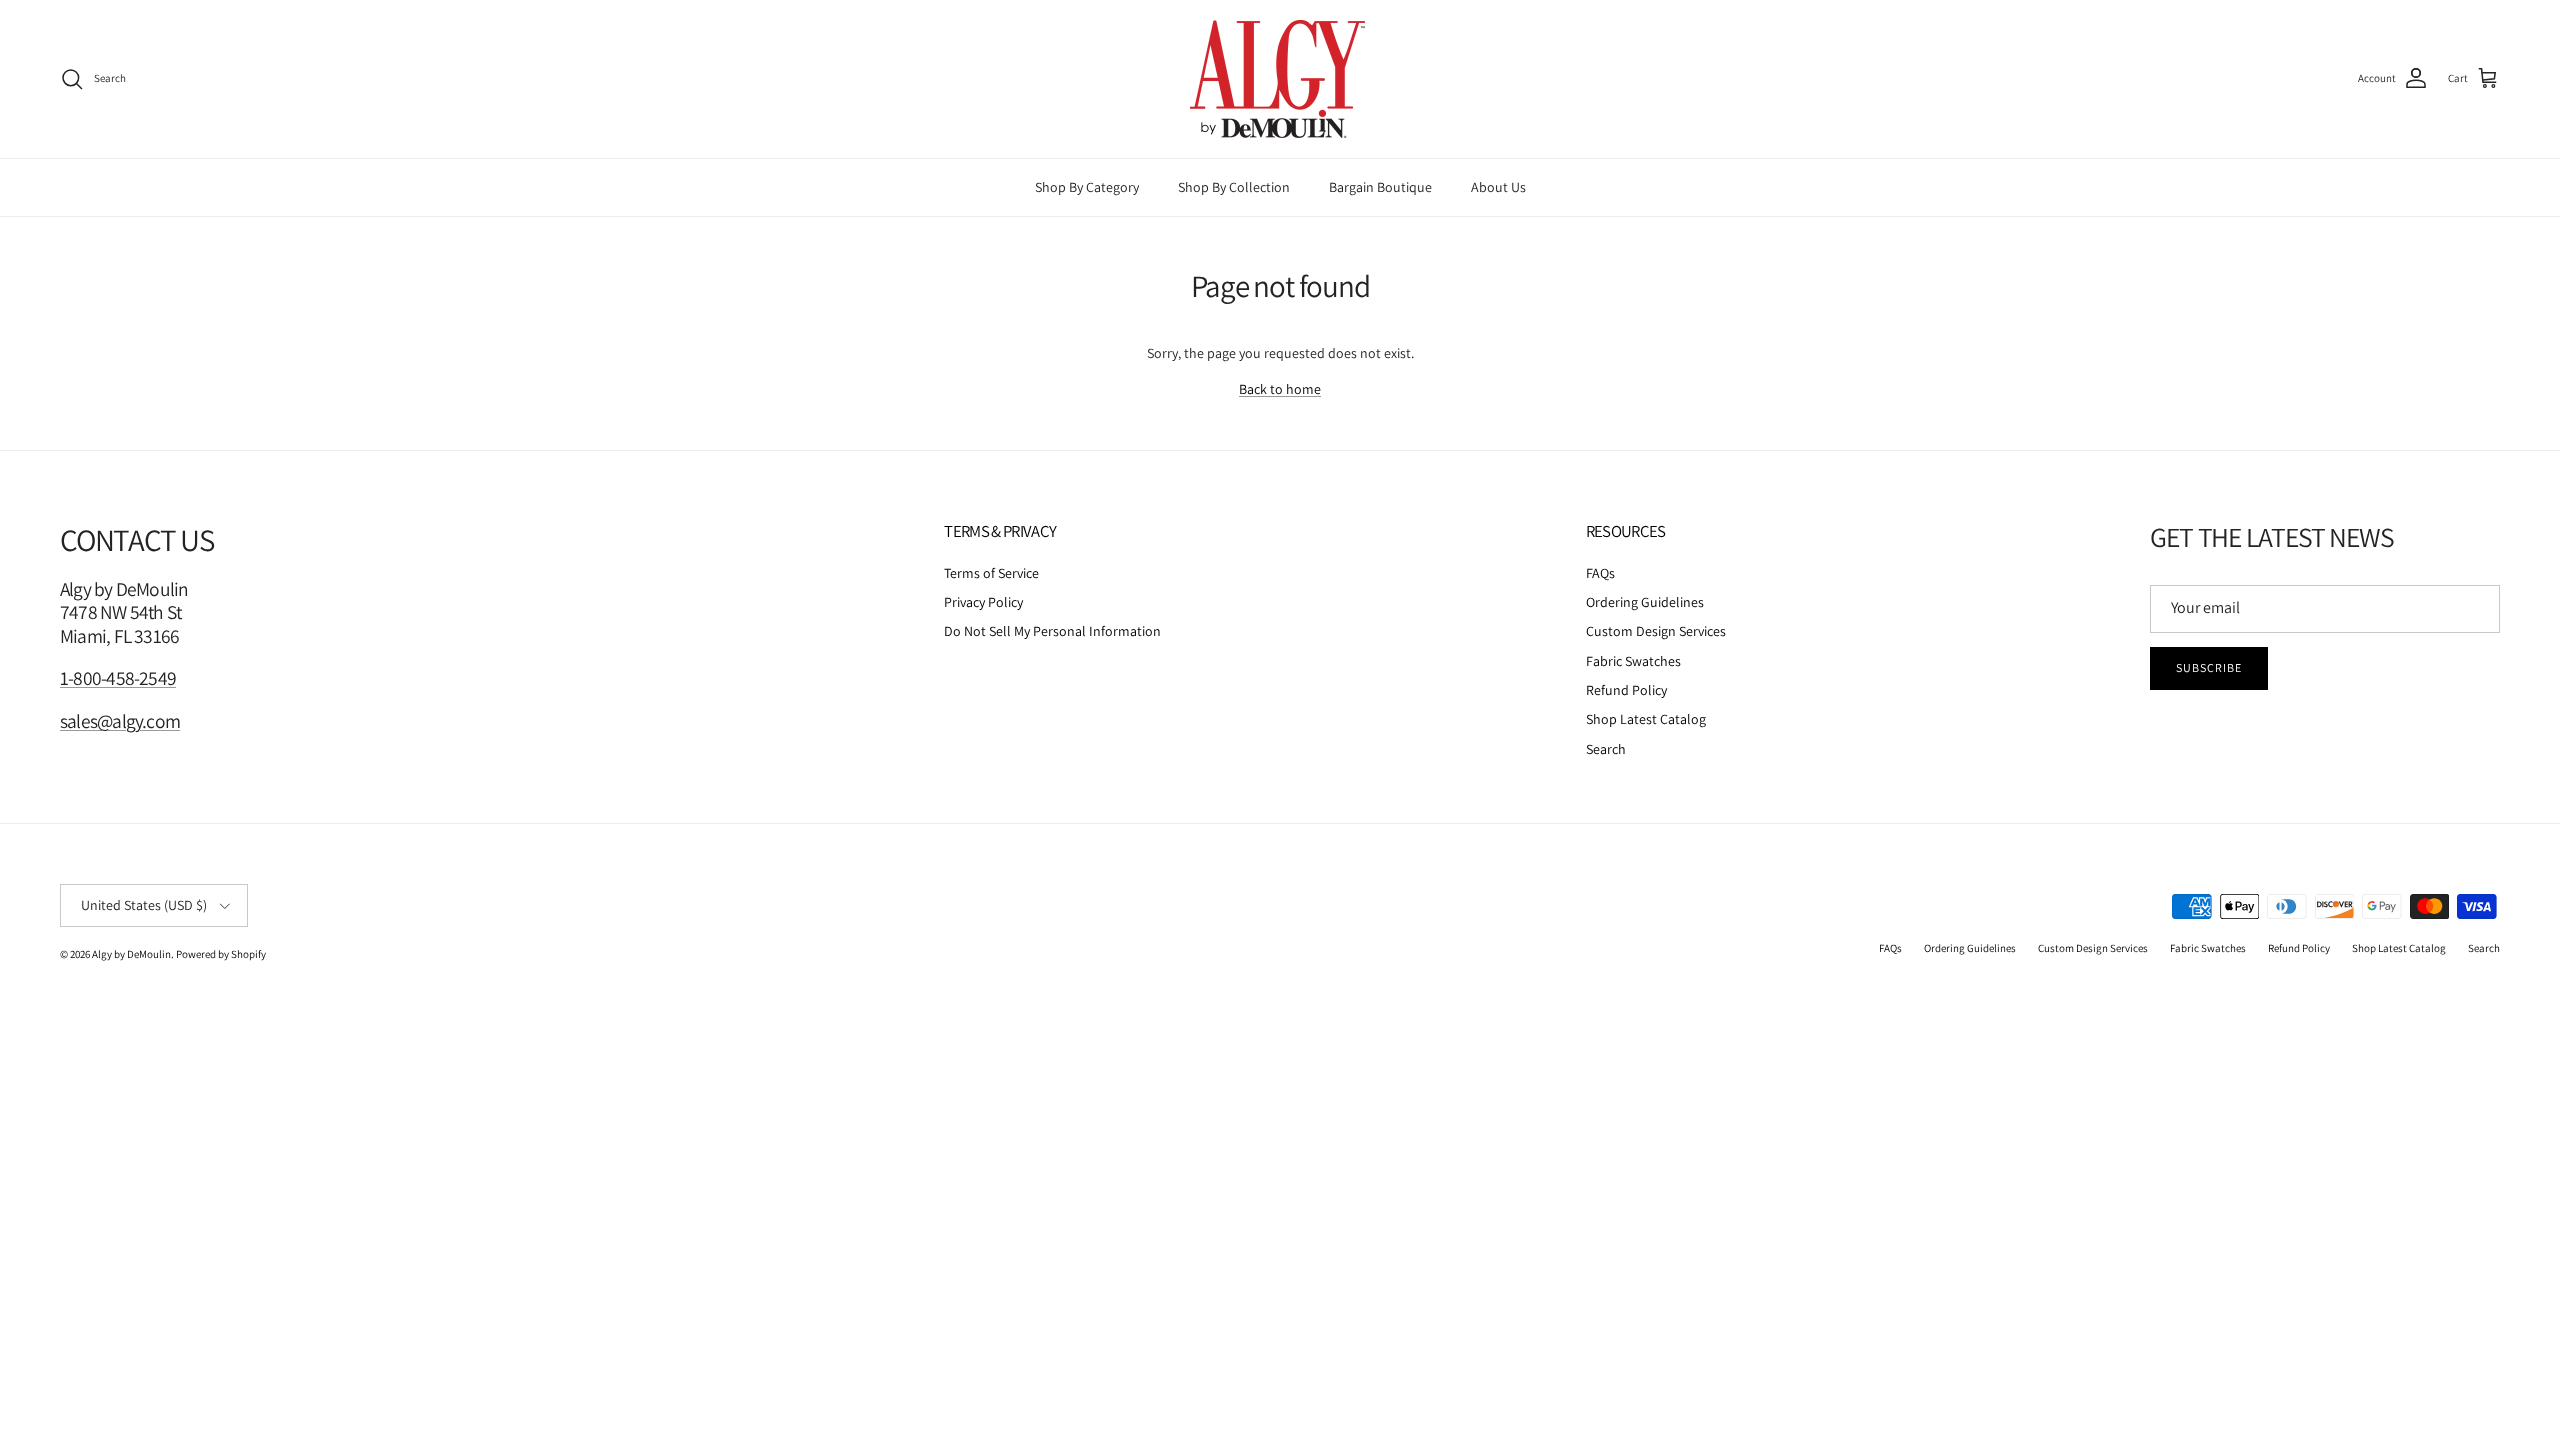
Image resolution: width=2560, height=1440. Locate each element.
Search (1606, 749)
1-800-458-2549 (118, 678)
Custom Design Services (1656, 631)
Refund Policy (1626, 690)
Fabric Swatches (1633, 661)
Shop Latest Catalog (1646, 719)
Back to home (1280, 389)
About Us (1498, 187)
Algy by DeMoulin (131, 954)
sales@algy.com (120, 721)
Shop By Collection (1234, 187)
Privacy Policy (983, 602)
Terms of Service (991, 573)
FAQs (1600, 573)
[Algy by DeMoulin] (1280, 79)
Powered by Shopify (221, 954)
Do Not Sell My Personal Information (1052, 631)
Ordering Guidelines (1645, 602)
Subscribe (2209, 667)
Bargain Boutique (1380, 187)
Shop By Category (1087, 187)
